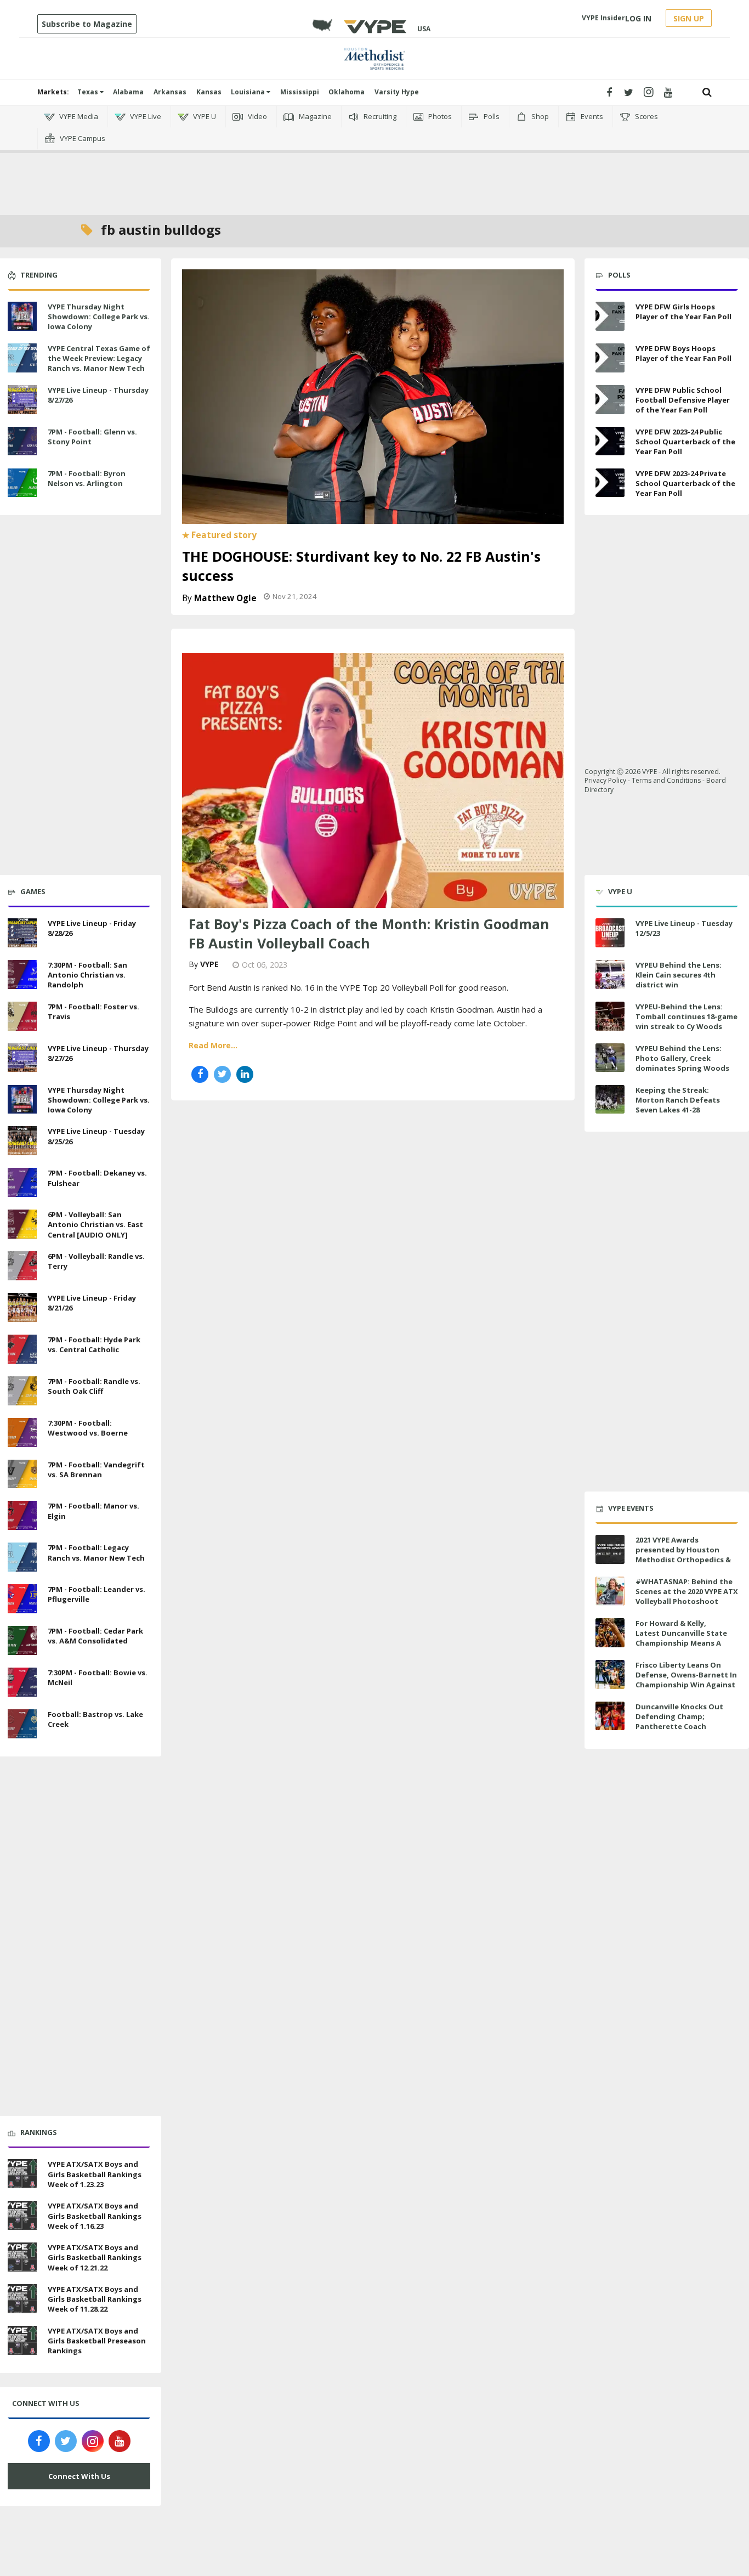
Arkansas (170, 92)
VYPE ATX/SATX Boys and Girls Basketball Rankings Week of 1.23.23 (95, 2174)
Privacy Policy (605, 780)
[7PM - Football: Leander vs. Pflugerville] (22, 1597)
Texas (89, 92)
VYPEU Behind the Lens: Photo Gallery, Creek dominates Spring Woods (682, 1058)
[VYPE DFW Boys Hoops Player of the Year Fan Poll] (610, 358)
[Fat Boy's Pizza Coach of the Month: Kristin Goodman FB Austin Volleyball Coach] (373, 779)
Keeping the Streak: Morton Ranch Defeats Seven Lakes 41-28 (678, 1100)
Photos (439, 116)
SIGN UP (689, 18)
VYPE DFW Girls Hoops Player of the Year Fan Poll (683, 312)
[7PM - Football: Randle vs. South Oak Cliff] (22, 1389)
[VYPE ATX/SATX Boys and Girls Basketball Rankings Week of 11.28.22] (22, 2297)
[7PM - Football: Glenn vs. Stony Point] (22, 440)
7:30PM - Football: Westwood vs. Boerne (88, 1428)
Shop (539, 116)
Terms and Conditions (666, 780)
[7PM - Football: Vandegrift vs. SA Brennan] (22, 1473)
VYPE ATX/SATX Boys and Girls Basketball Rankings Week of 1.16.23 (95, 2216)
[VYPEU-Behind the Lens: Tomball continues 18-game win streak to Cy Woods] (610, 1016)
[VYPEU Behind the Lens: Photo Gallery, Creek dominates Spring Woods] (610, 1058)
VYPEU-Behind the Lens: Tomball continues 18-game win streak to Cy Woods (686, 1016)
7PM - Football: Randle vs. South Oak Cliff (94, 1386)
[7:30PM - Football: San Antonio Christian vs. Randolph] (22, 973)
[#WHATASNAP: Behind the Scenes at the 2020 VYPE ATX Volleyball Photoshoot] (610, 1591)
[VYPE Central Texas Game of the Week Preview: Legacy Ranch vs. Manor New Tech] (22, 357)
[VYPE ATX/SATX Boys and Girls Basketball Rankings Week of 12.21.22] (22, 2256)
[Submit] (707, 92)
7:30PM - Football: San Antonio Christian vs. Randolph (87, 975)
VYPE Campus (82, 138)
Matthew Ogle (225, 598)
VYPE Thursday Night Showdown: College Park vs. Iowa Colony (99, 317)
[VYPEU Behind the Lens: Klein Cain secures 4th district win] (610, 975)
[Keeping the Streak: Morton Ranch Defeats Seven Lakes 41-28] (610, 1100)
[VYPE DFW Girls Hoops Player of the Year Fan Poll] (610, 316)
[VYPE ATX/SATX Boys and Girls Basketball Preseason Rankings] (22, 2339)
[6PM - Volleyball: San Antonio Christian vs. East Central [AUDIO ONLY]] (22, 1223)
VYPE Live (145, 116)
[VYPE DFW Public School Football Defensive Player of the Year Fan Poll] (610, 400)
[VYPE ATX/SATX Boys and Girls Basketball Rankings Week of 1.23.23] (22, 2173)
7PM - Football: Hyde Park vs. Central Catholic (94, 1345)
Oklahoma (347, 92)
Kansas (209, 92)
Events (591, 116)
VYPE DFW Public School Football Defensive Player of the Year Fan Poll (683, 400)
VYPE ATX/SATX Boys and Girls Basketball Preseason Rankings (97, 2341)
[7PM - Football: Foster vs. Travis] (22, 1015)
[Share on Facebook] (200, 1074)
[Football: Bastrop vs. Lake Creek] (22, 1722)
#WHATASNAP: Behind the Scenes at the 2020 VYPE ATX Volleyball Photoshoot (687, 1591)
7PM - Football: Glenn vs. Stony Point (92, 437)
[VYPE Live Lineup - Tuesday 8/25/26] (22, 1140)
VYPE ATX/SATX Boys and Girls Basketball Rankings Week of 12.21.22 (95, 2257)
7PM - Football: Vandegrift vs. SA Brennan (96, 1470)
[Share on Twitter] (222, 1074)
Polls (491, 116)
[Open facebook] (609, 92)
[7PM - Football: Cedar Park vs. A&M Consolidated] (22, 1639)
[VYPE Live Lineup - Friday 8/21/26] (22, 1306)
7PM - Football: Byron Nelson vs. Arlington (87, 478)
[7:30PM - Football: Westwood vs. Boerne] (22, 1431)
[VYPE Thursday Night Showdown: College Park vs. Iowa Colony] (22, 315)
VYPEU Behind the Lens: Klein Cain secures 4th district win (679, 975)
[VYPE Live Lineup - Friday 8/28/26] (22, 931)
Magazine (314, 116)
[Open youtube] (668, 92)
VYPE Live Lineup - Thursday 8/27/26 (98, 395)
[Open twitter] (629, 92)
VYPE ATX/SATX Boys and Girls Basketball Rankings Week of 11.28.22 (95, 2299)
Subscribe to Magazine (87, 24)
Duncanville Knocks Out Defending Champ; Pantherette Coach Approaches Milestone (679, 1722)
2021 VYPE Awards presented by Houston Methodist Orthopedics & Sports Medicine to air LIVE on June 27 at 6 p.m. (685, 1560)
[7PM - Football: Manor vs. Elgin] (22, 1515)
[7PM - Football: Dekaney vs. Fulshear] (22, 1181)
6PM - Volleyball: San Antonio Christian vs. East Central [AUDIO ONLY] (95, 1224)
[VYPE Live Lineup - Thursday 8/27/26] (22, 398)
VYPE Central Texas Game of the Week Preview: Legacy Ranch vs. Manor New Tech (99, 358)
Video (257, 116)
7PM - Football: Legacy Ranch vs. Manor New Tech (96, 1552)
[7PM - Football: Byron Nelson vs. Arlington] (22, 482)
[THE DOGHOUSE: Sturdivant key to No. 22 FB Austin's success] (373, 396)
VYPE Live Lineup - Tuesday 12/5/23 (684, 928)
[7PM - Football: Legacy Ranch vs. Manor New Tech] (22, 1556)
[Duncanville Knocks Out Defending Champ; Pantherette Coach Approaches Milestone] (610, 1716)
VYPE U (204, 116)
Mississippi (300, 92)
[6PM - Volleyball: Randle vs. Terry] (22, 1264)
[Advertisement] (374, 165)
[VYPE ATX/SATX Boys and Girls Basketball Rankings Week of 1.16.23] (22, 2214)
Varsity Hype (397, 92)
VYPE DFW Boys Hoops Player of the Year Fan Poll (683, 353)
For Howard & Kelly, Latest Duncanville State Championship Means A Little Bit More (681, 1638)
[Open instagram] (648, 92)
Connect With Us (79, 2476)
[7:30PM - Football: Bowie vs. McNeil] (22, 1681)
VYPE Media (78, 116)
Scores (646, 116)
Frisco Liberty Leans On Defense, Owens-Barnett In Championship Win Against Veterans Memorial (686, 1680)
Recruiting (379, 116)
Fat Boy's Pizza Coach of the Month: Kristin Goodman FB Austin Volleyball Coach (369, 933)
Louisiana (249, 92)
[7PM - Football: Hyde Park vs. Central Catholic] (22, 1348)
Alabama (128, 92)
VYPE (209, 964)
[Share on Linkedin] (245, 1074)
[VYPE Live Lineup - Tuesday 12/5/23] (610, 933)
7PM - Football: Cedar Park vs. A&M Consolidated (95, 1636)
